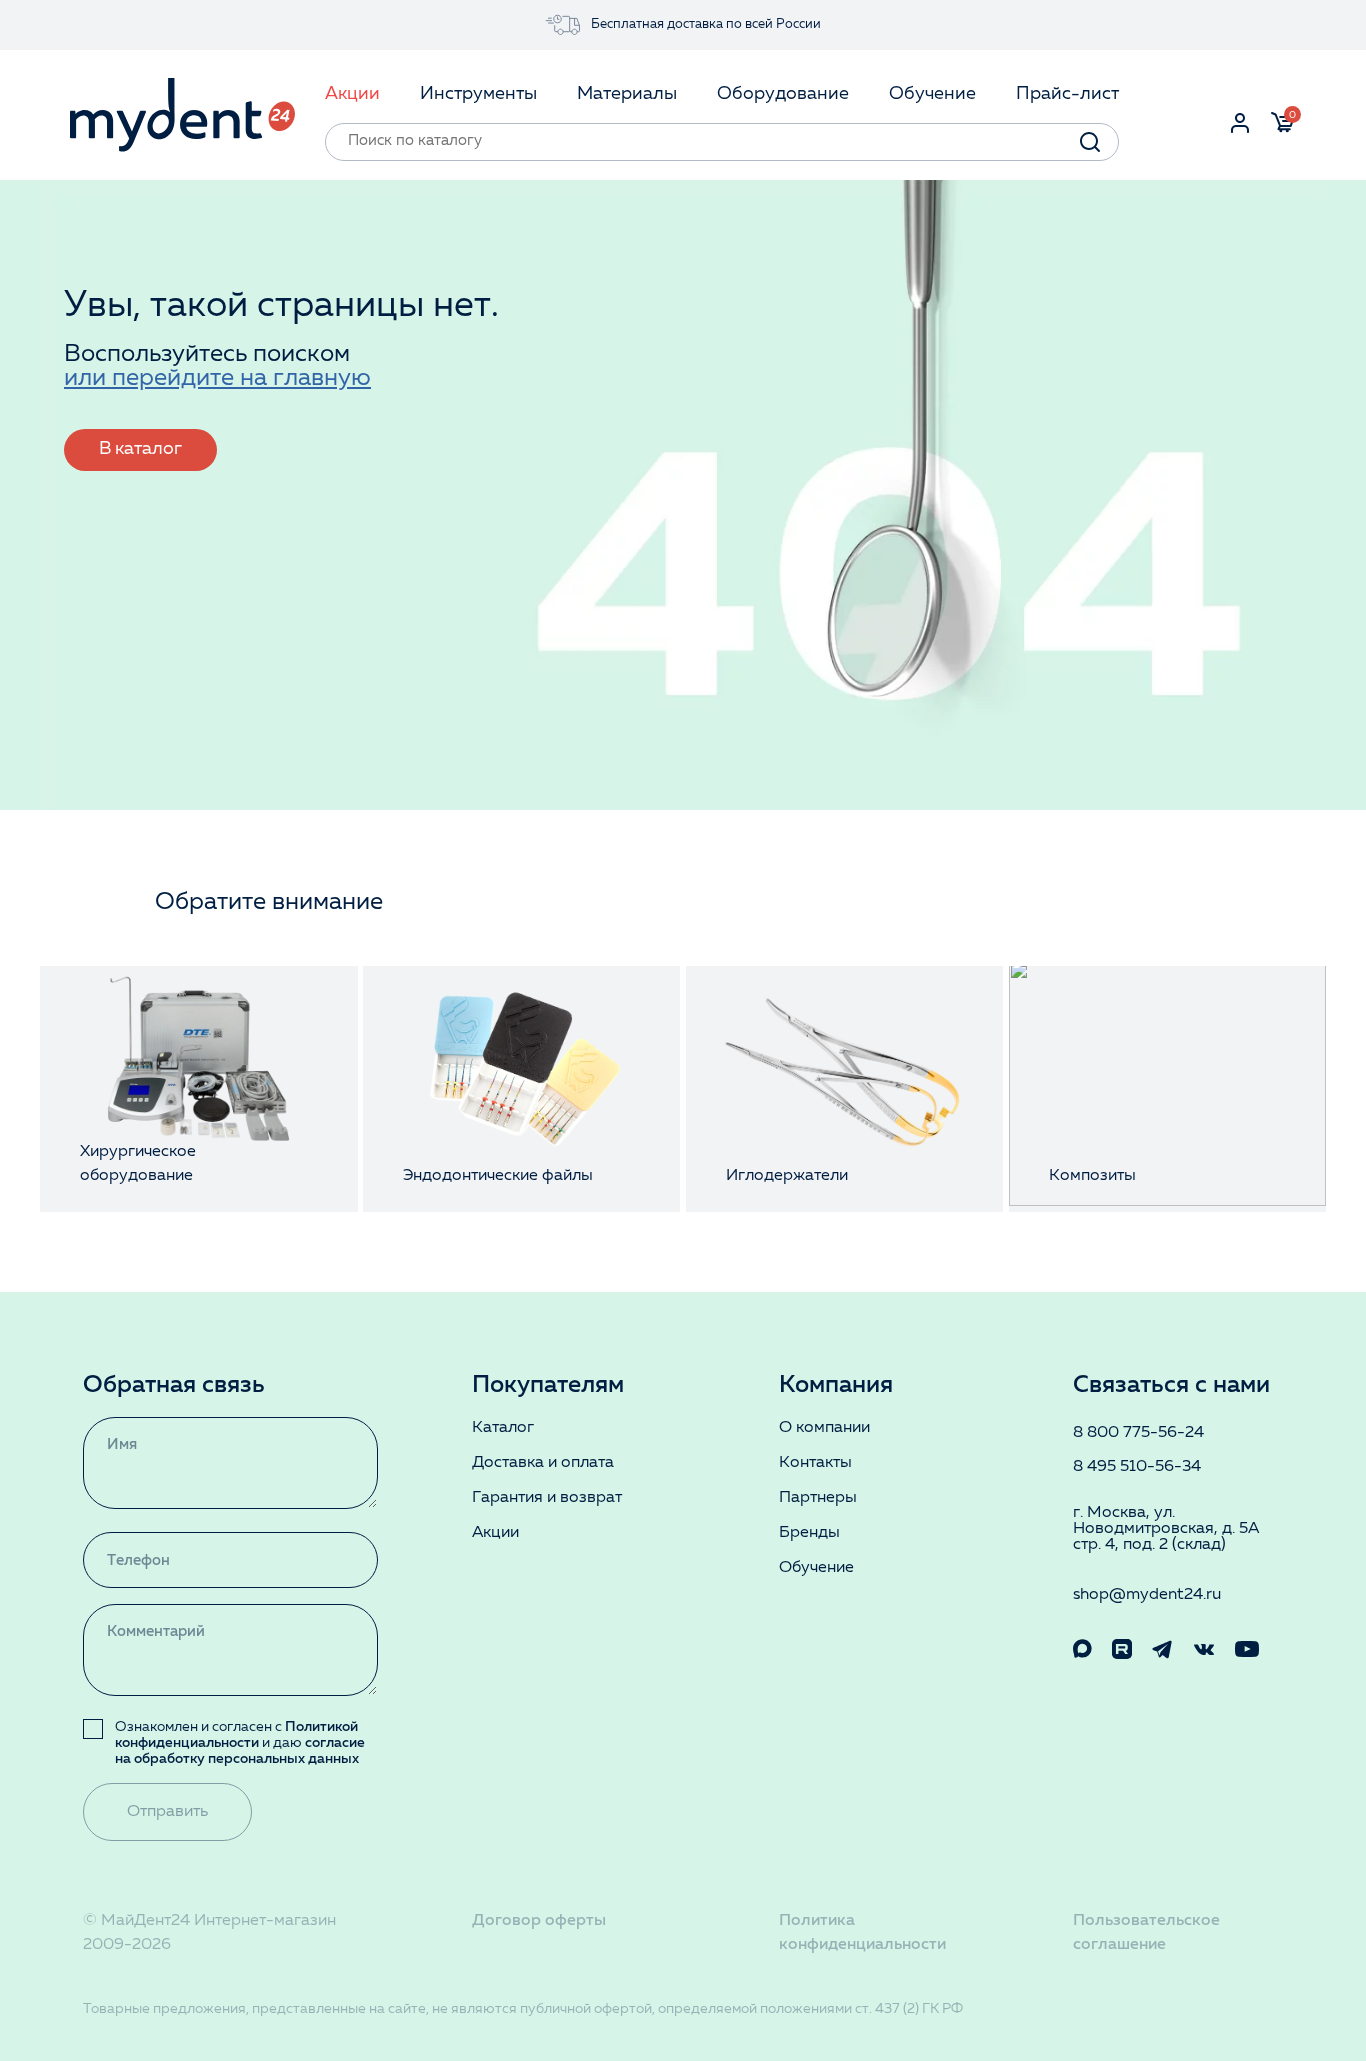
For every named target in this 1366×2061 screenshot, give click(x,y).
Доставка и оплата (543, 1463)
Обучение (816, 1568)
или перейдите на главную (217, 379)
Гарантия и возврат (547, 1498)
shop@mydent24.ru (1147, 1595)
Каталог (503, 1428)
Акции (495, 1533)
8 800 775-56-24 (1138, 1433)
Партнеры (818, 1498)
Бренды (809, 1533)
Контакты (815, 1463)
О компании (824, 1428)
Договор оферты (539, 1921)
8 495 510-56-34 (1137, 1467)
